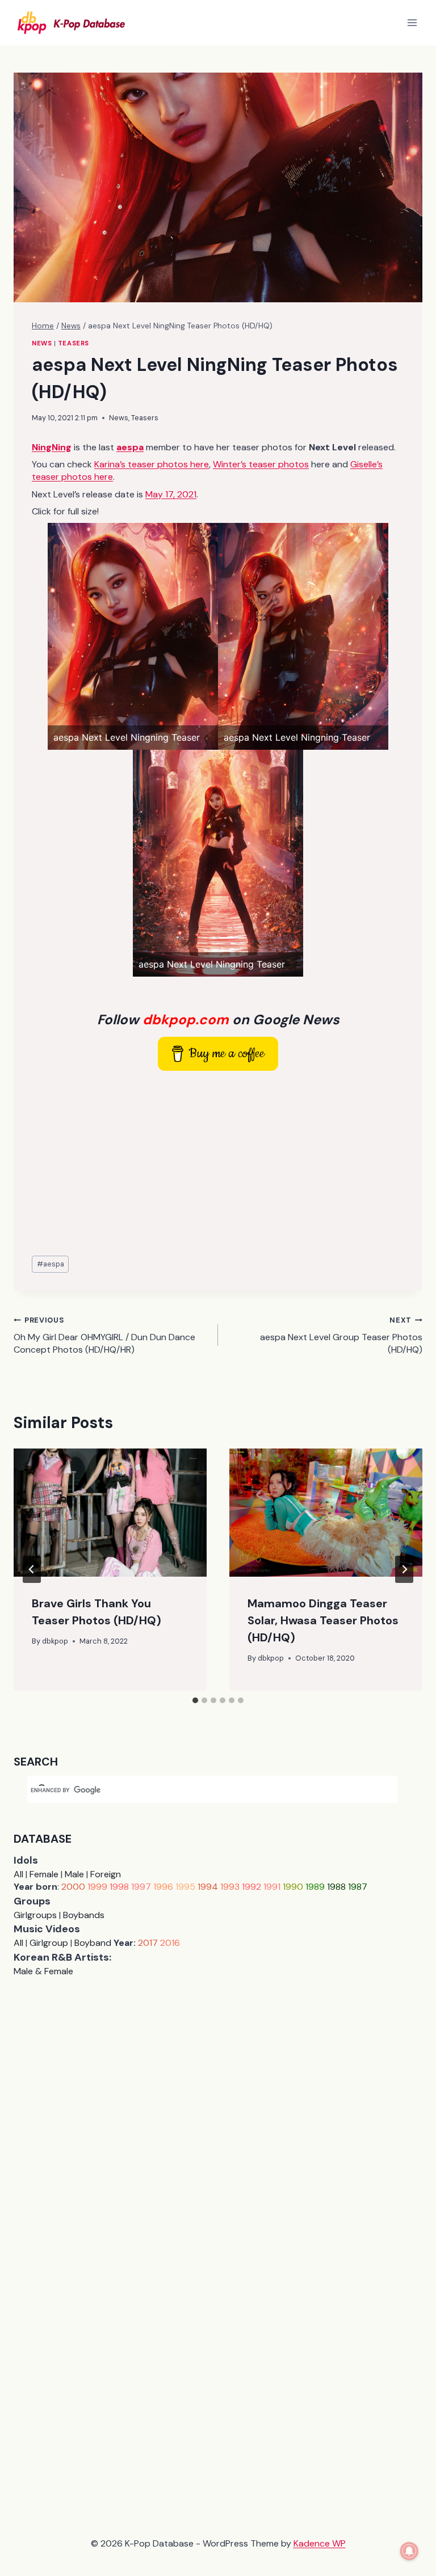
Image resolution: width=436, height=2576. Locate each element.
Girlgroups (35, 1915)
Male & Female (43, 1971)
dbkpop (55, 1641)
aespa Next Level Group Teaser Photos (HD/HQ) (341, 1335)
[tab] (195, 1700)
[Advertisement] (218, 1164)
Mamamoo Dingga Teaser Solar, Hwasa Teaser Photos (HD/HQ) (323, 1620)
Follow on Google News (218, 1019)
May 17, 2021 (171, 494)
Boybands (84, 1915)
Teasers (74, 343)
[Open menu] (412, 22)
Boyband (93, 1943)
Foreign (106, 1874)
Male (74, 1874)
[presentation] (110, 1513)
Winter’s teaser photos (261, 464)
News (42, 343)
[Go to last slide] (32, 1569)
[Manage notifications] (409, 2551)
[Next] (404, 1569)
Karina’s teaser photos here (152, 464)
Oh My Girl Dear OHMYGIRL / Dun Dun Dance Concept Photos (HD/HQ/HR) (104, 1335)
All (18, 1874)
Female (44, 1874)
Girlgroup (49, 1943)
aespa (51, 1264)
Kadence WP (320, 2543)
